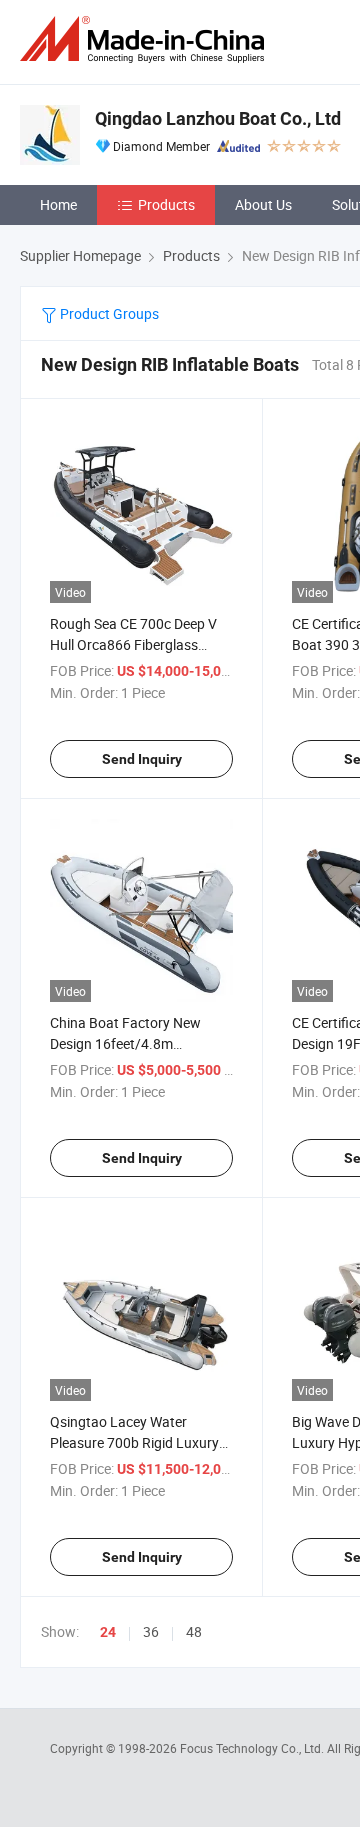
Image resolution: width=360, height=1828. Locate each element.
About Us (263, 204)
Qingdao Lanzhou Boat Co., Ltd (218, 118)
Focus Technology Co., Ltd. (253, 1748)
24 (108, 1632)
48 (194, 1631)
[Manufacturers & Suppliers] (146, 39)
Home (58, 204)
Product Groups (108, 313)
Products (166, 204)
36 (151, 1631)
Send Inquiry (142, 759)
